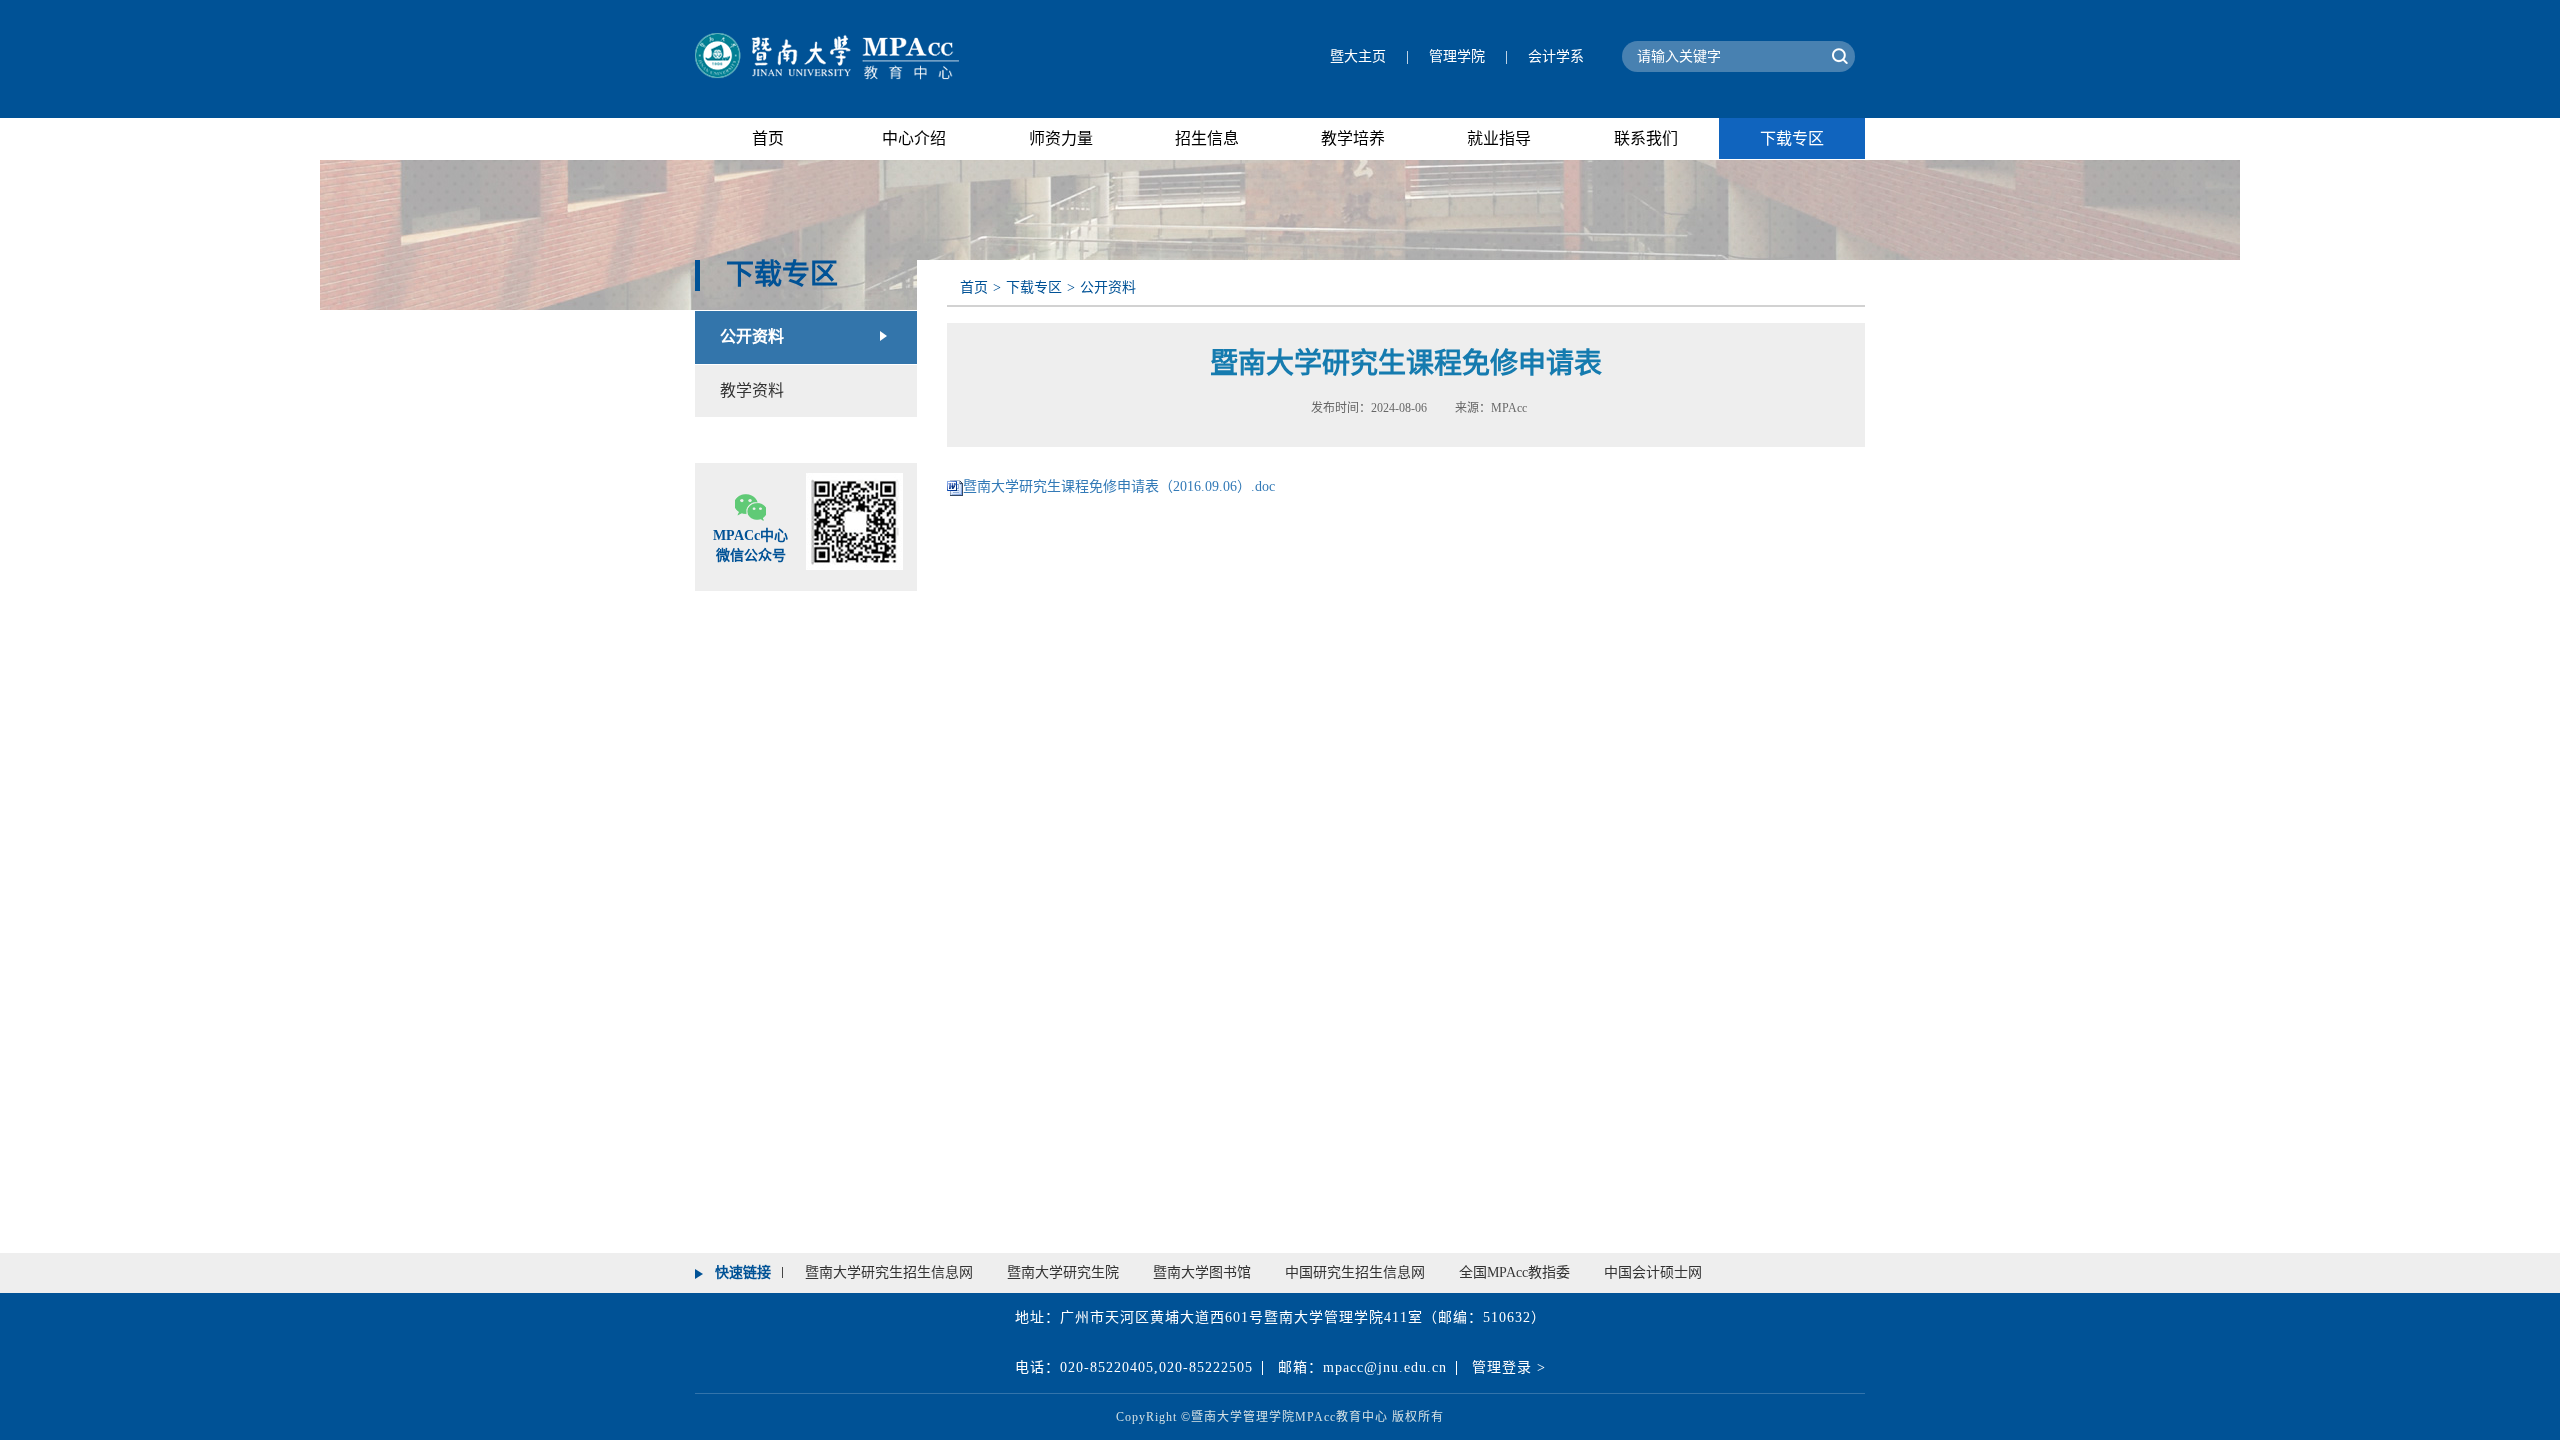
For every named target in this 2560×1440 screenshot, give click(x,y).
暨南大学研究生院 (1063, 1272)
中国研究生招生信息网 (1355, 1272)
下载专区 (1034, 287)
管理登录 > (1509, 1367)
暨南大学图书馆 (1202, 1272)
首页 (974, 287)
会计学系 (1556, 56)
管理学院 (1457, 56)
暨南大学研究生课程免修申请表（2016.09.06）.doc (1119, 486)
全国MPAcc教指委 (1514, 1272)
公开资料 (752, 336)
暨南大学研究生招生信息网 (889, 1272)
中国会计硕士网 (1653, 1272)
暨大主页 (1358, 56)
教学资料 (752, 390)
